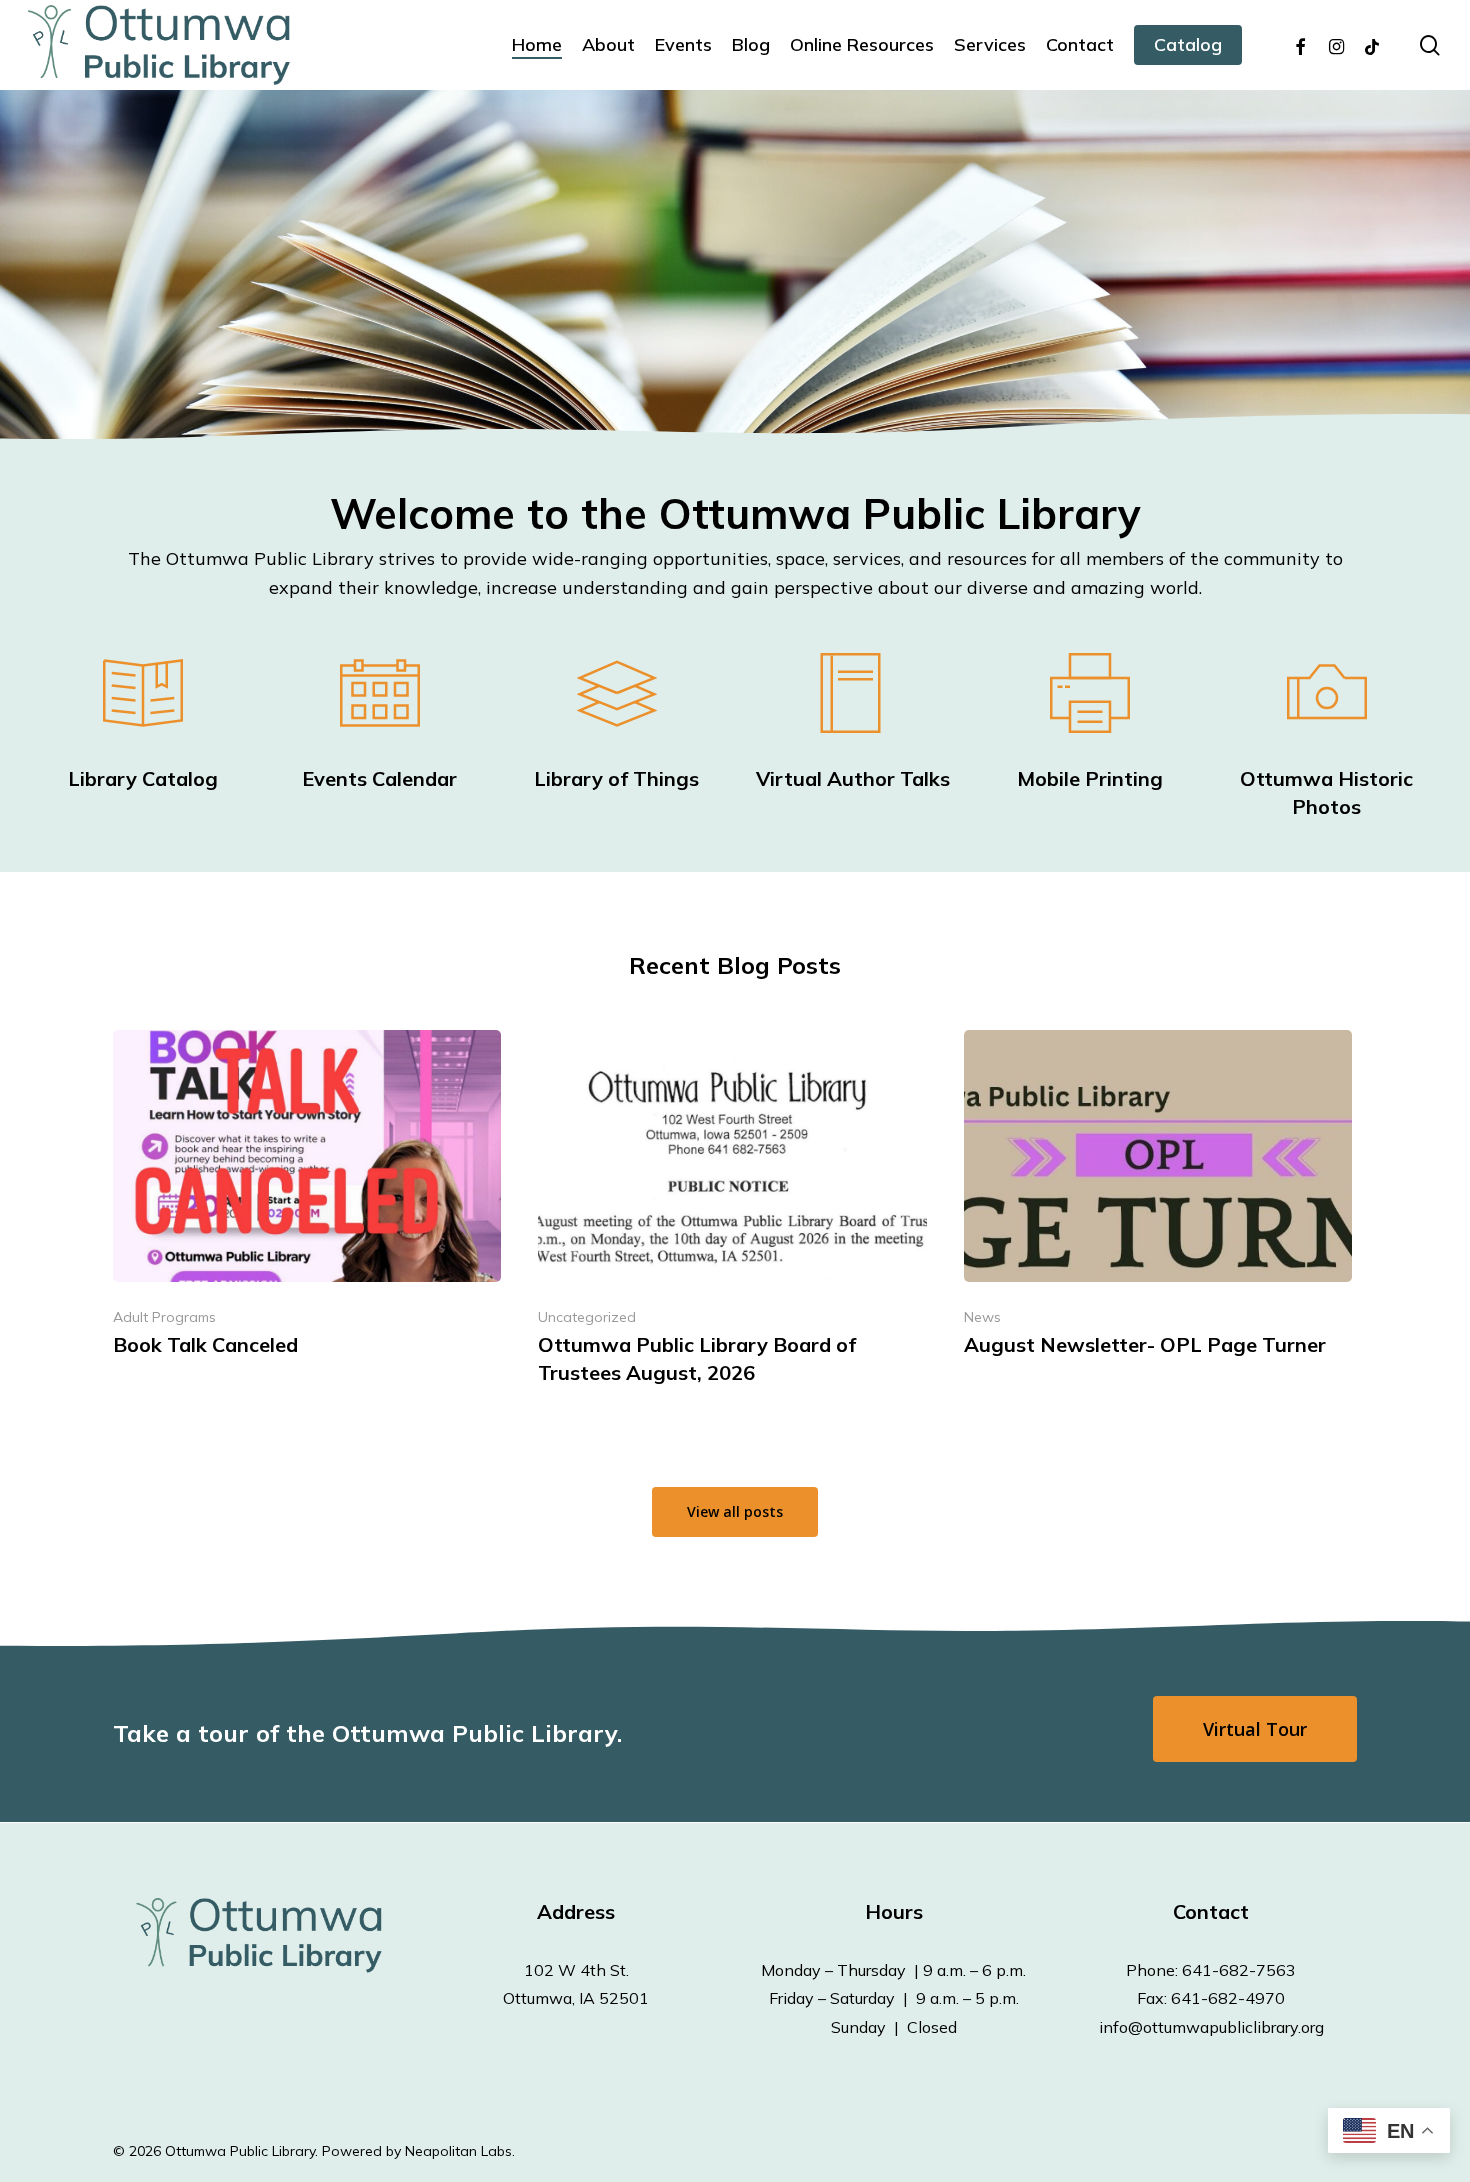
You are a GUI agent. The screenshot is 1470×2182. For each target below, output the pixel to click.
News (982, 1317)
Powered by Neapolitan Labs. (418, 2151)
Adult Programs (164, 1317)
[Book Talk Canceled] (307, 1200)
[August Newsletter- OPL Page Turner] (1158, 1200)
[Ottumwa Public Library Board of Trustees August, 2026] (732, 1214)
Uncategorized (587, 1317)
